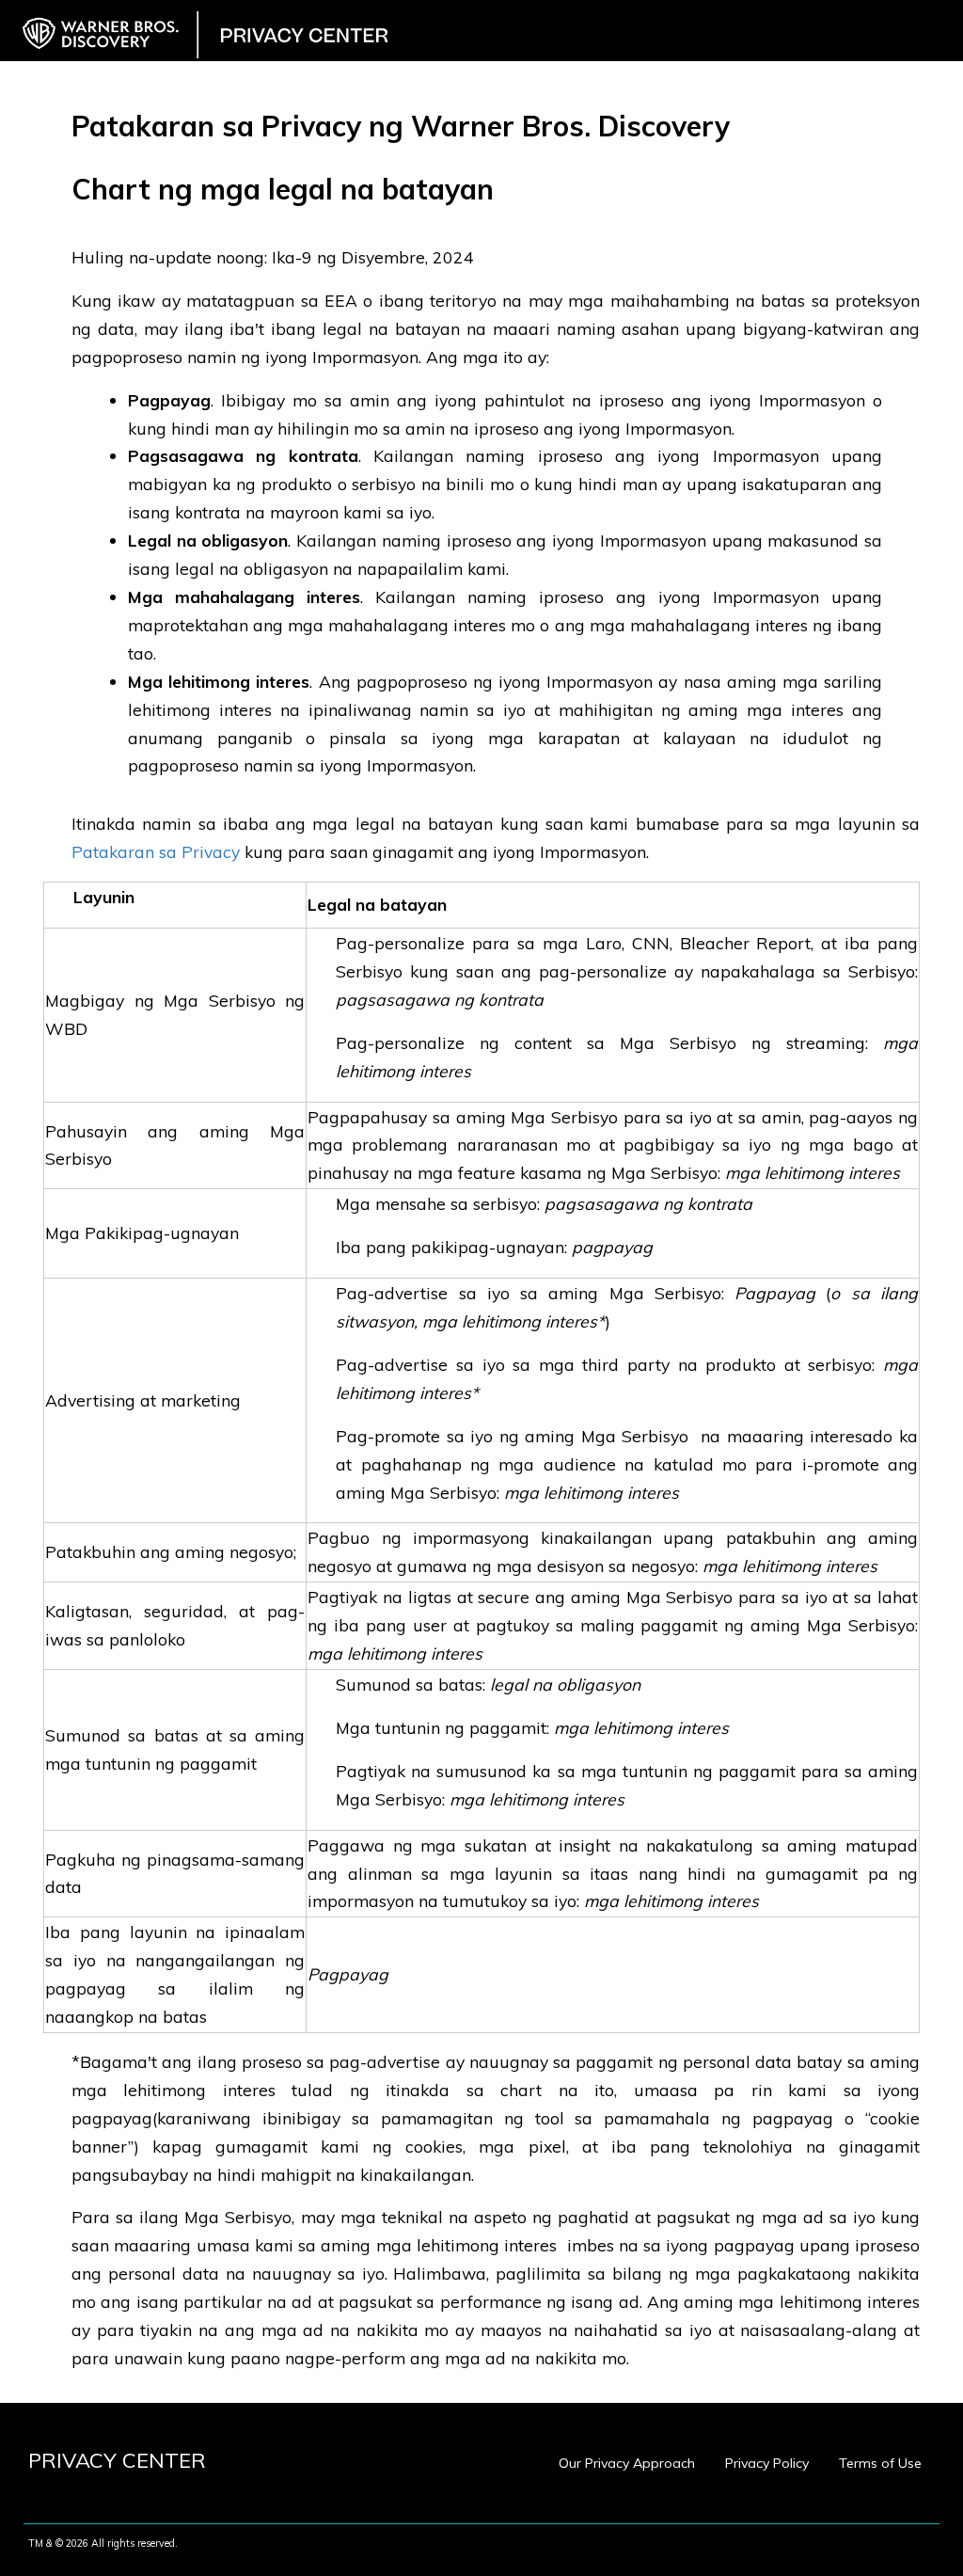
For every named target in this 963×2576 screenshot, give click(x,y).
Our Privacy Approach (627, 2463)
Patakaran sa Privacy (158, 851)
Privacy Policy (767, 2463)
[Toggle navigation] (938, 20)
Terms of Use (880, 2463)
